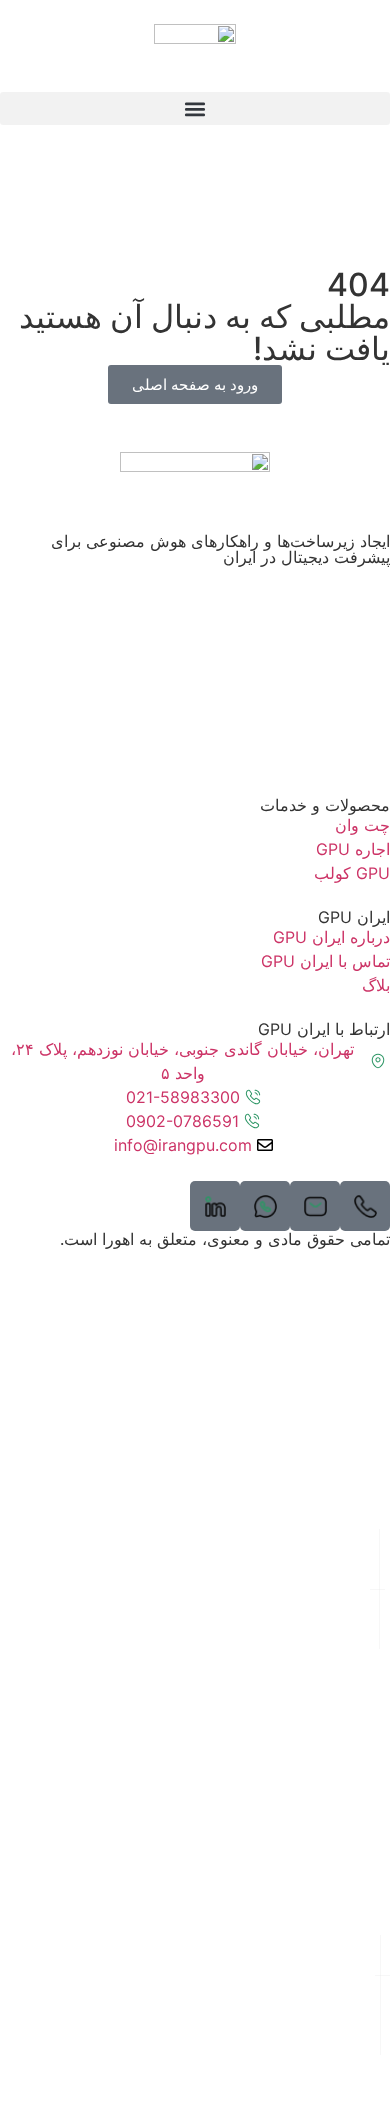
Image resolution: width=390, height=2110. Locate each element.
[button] (195, 108)
